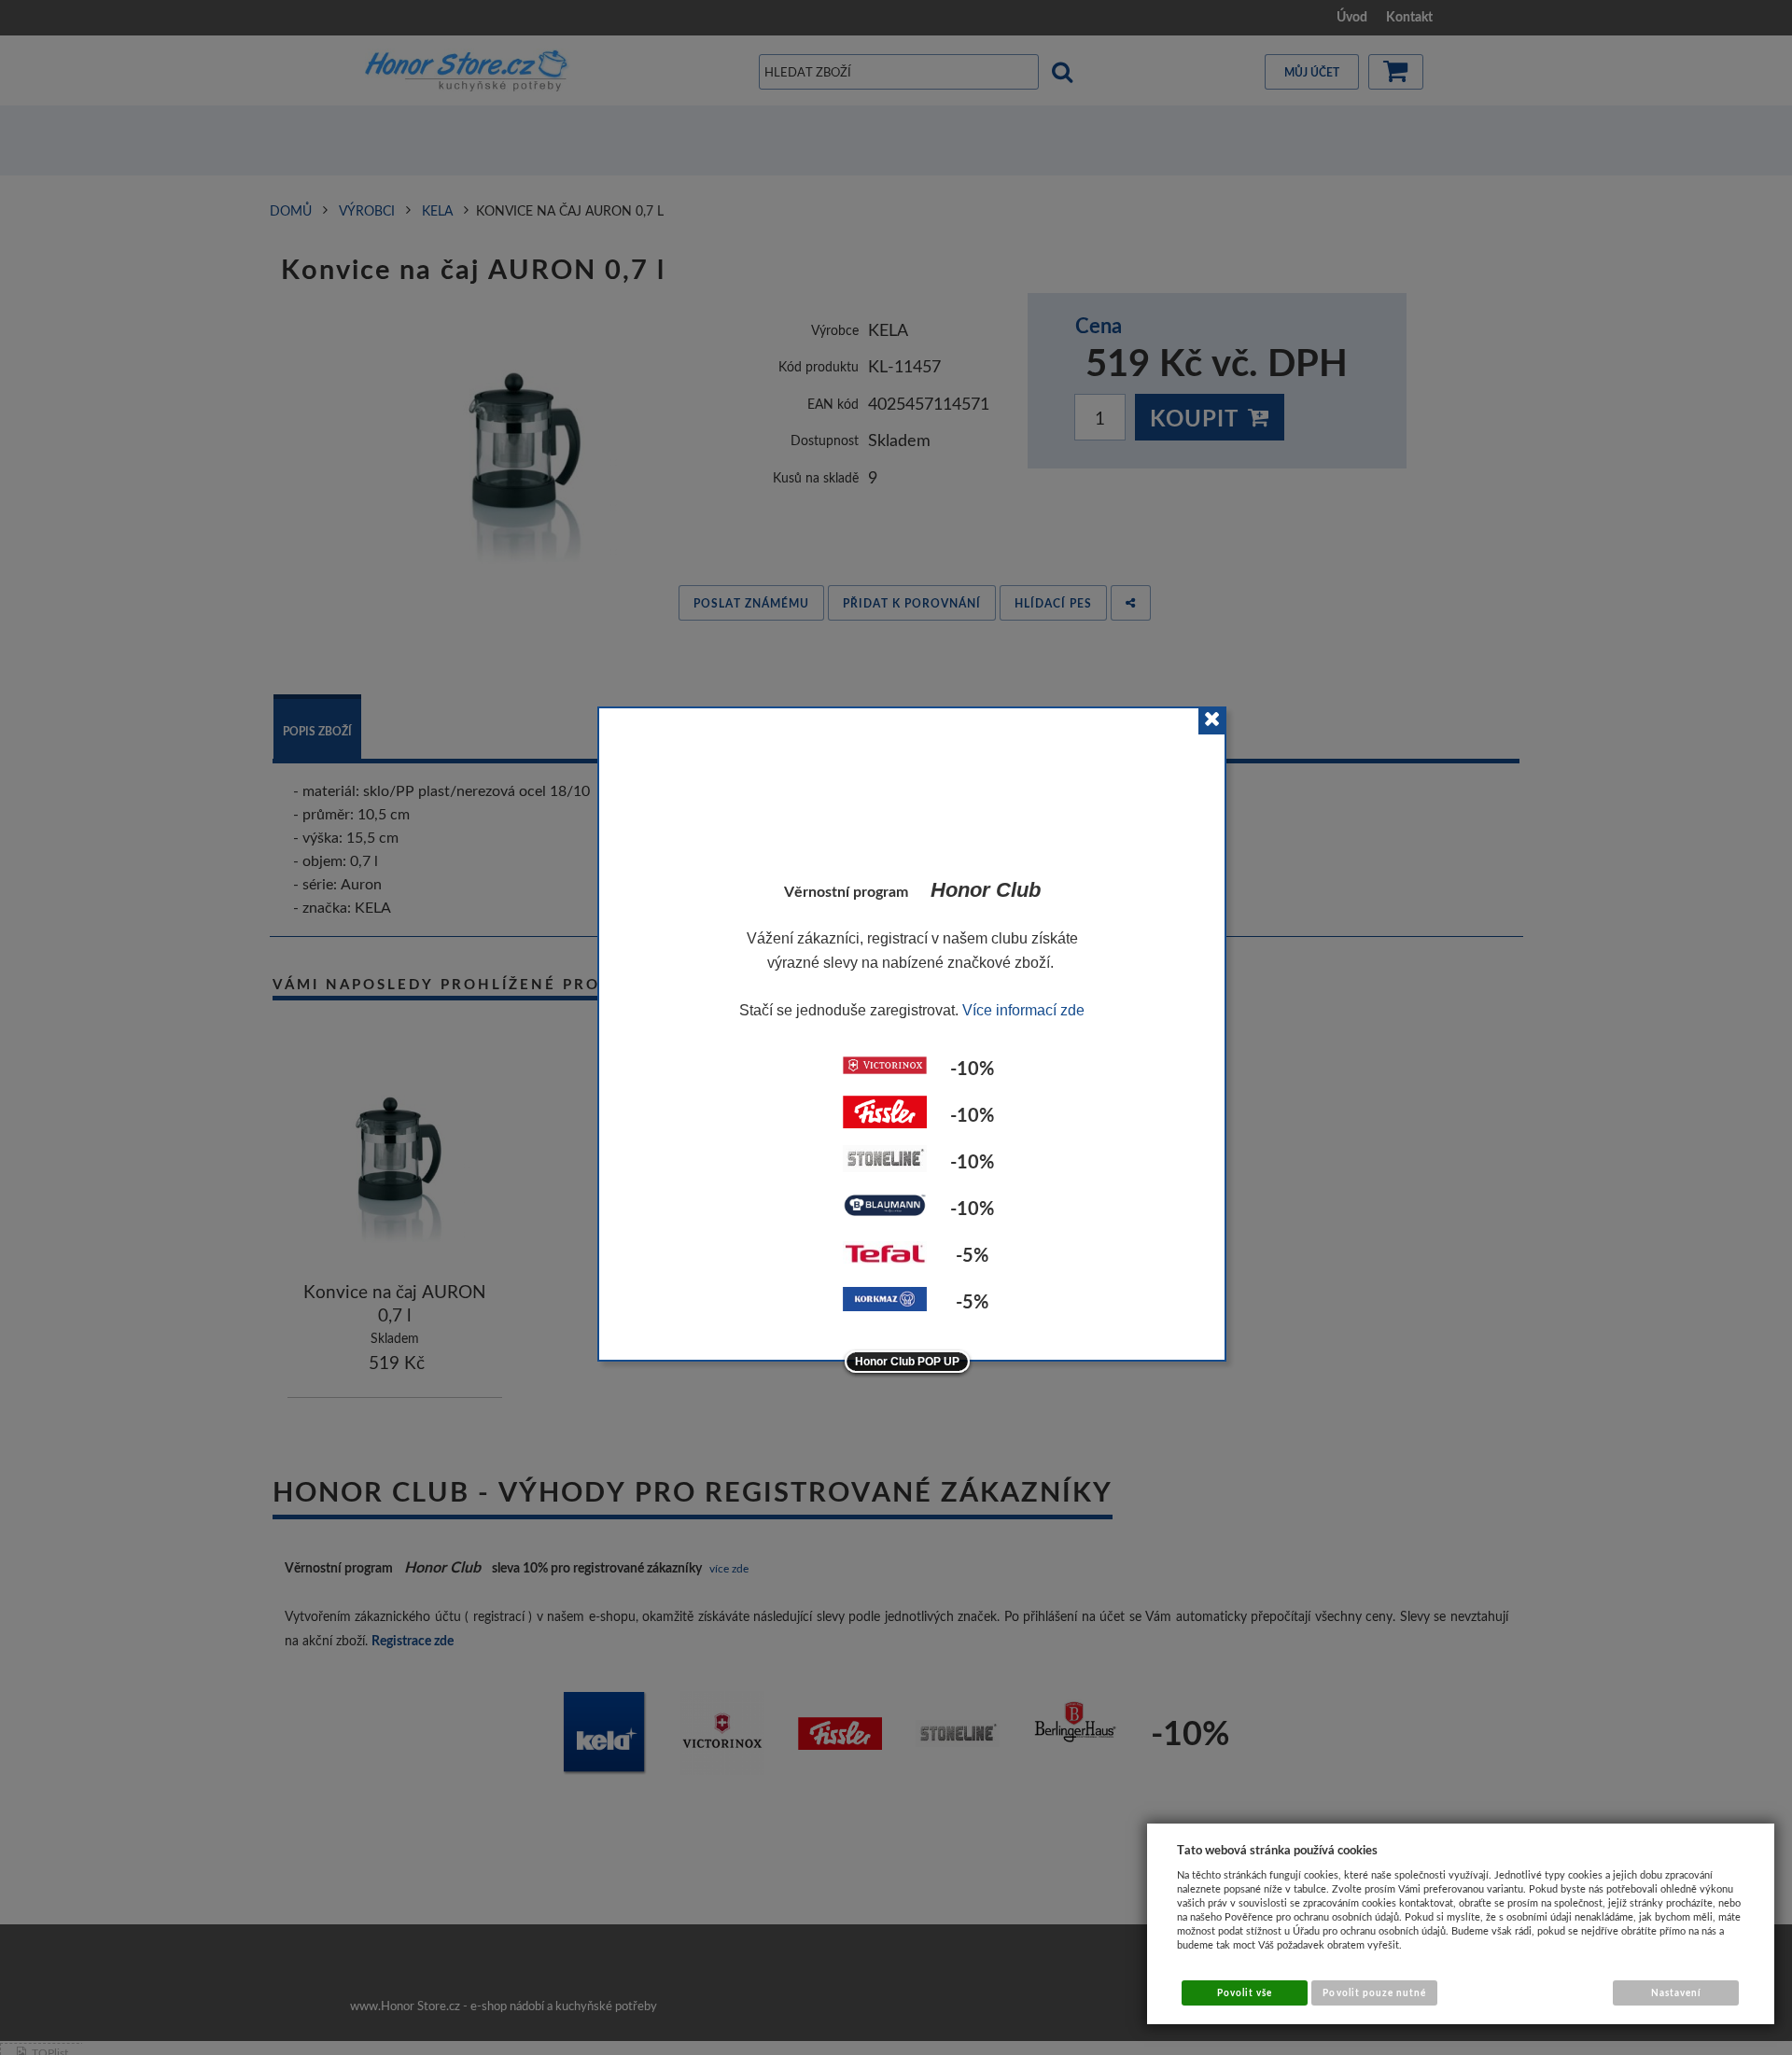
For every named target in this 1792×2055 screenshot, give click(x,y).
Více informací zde (1023, 1010)
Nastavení (1676, 1992)
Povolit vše (1245, 1992)
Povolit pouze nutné (1374, 1992)
